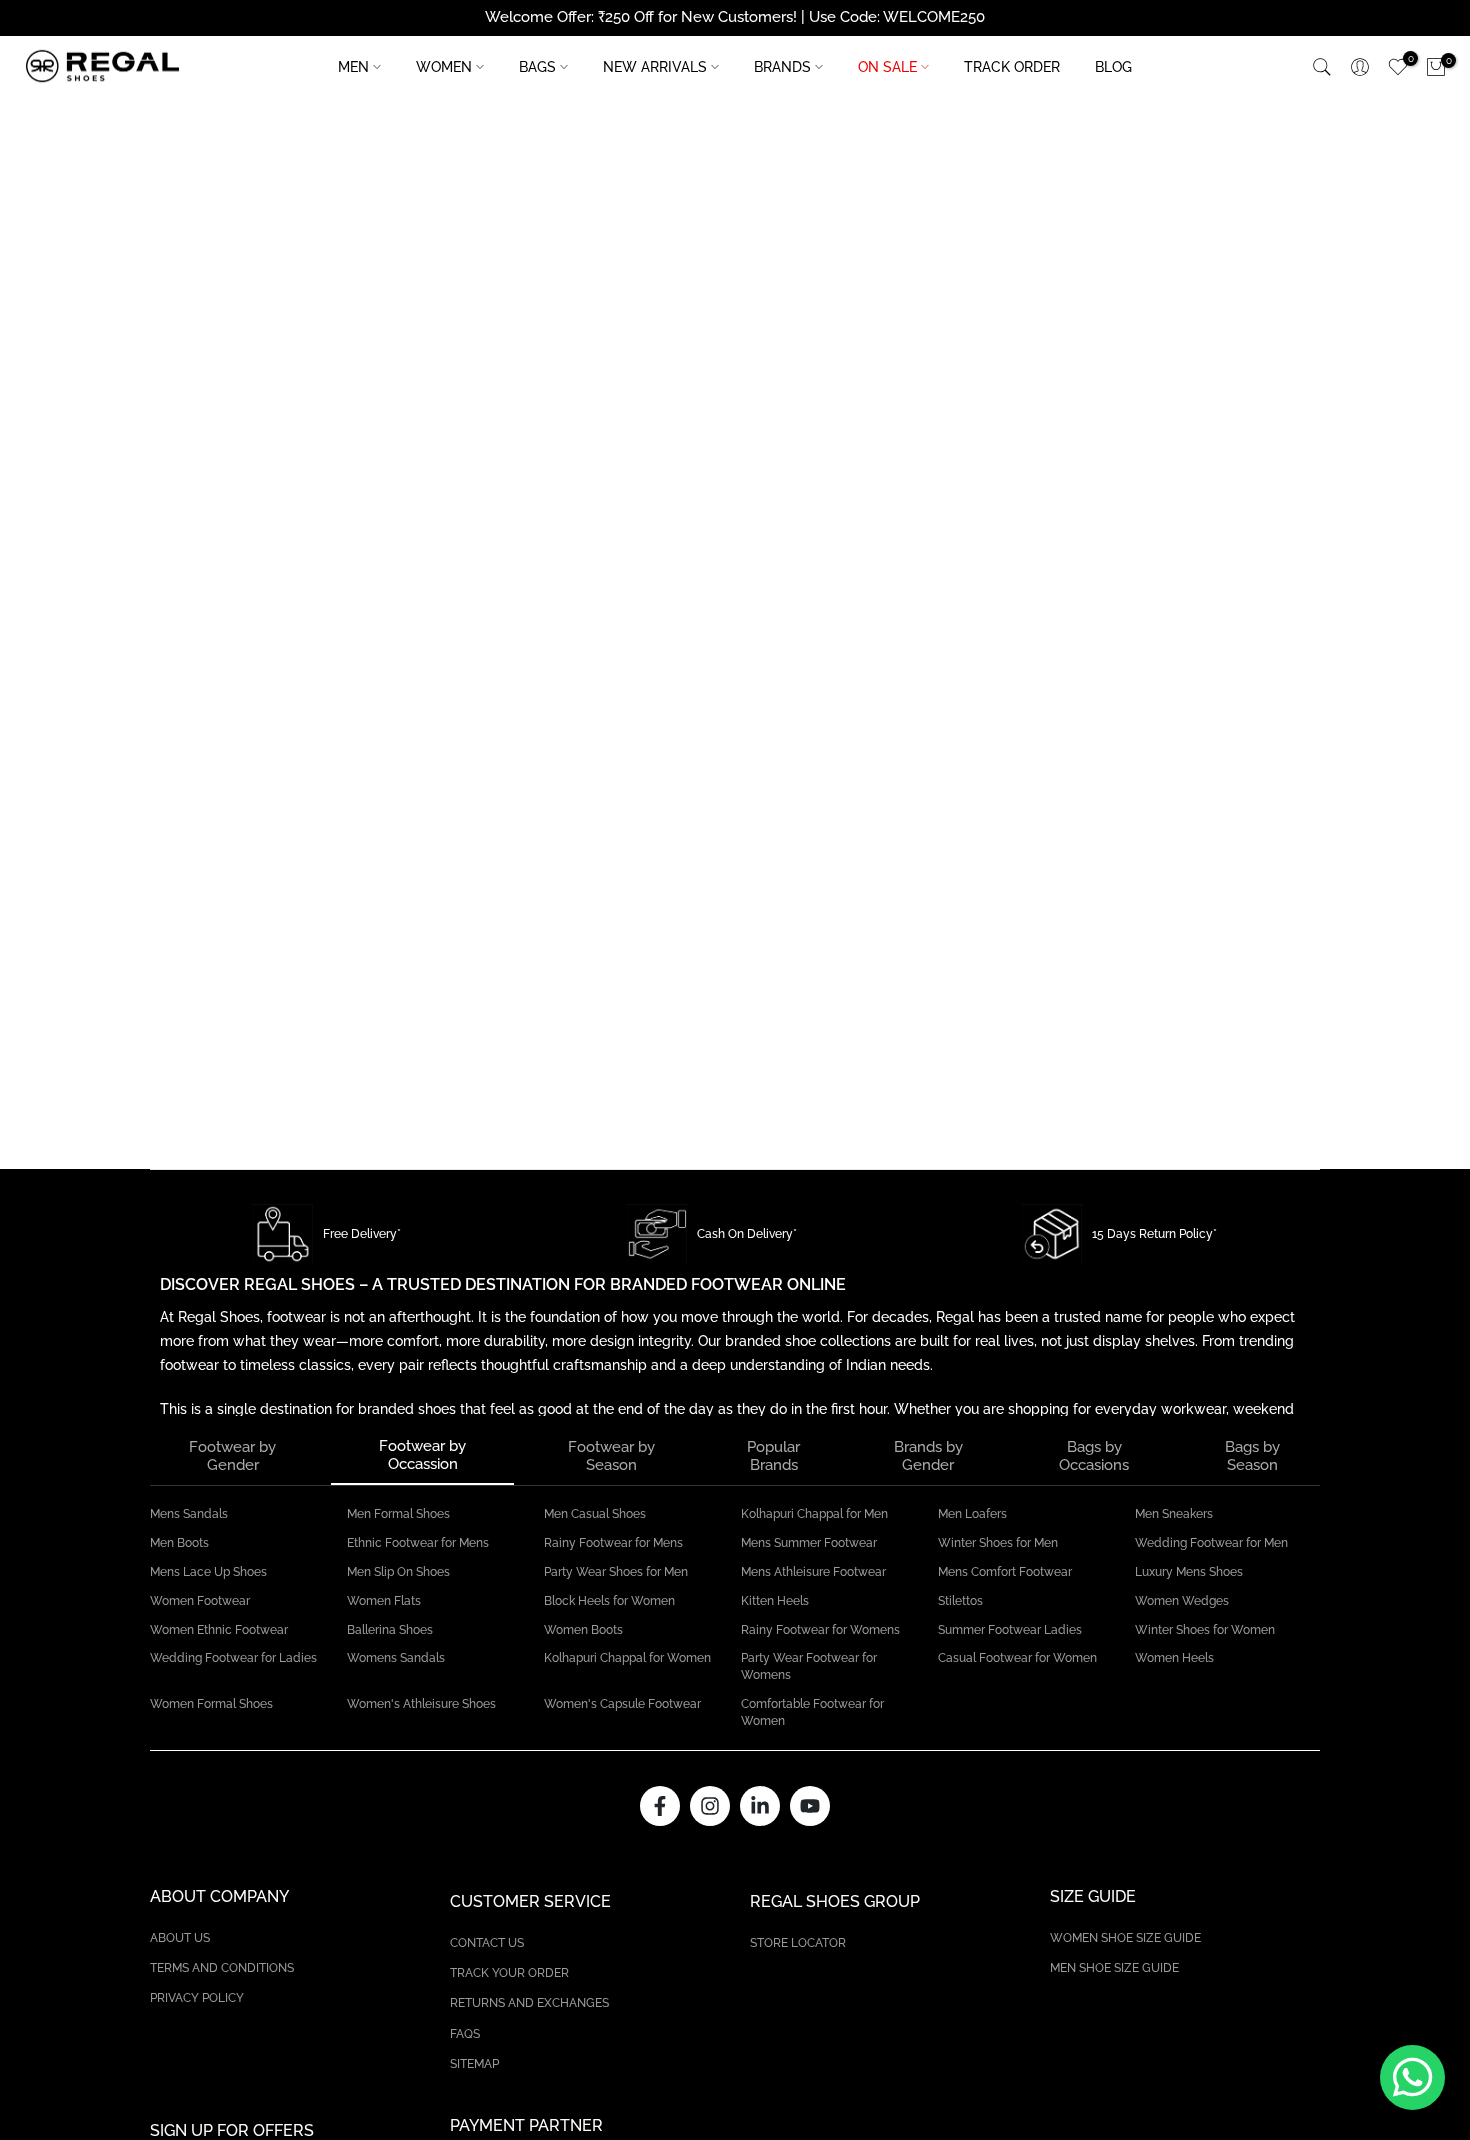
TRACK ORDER (1012, 67)
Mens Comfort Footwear (1005, 1572)
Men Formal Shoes (398, 1514)
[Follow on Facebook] (660, 1806)
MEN (353, 67)
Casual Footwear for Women (1017, 1658)
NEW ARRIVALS (655, 67)
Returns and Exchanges (529, 2003)
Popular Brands (773, 1456)
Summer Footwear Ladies (1010, 1630)
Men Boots (179, 1543)
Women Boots (583, 1630)
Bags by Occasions (1094, 1456)
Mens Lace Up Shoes (208, 1572)
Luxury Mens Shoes (1189, 1572)
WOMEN (444, 67)
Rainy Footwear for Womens (820, 1630)
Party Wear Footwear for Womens (809, 1666)
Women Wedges (1182, 1601)
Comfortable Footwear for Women (812, 1712)
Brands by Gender (928, 1456)
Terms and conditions (222, 1968)
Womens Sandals (396, 1658)
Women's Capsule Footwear (622, 1704)
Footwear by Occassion (422, 1455)
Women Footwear (200, 1601)
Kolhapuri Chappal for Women (627, 1658)
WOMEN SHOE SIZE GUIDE (1125, 1938)
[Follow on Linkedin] (760, 1806)
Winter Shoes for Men (998, 1543)
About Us (180, 1938)
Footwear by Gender (232, 1456)
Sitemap (474, 2064)
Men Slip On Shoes (398, 1572)
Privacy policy (197, 1998)
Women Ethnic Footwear (219, 1630)
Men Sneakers (1174, 1514)
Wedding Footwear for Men (1211, 1543)
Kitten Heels (775, 1601)
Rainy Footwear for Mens (613, 1543)
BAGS (537, 67)
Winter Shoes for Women (1205, 1630)
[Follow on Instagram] (710, 1806)
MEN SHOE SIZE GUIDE (1114, 1968)
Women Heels (1174, 1658)
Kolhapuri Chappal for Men (814, 1514)
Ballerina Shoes (390, 1630)
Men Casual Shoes (595, 1514)
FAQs (465, 2034)
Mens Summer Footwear (809, 1543)
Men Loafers (972, 1514)
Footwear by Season (611, 1456)
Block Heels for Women (609, 1601)
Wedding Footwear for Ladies (233, 1658)
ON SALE (887, 67)
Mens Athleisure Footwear (813, 1572)
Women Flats (384, 1601)
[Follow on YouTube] (810, 1806)
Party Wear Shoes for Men (616, 1572)
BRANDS (782, 67)
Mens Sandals (189, 1514)
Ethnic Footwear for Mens (418, 1543)
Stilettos (960, 1601)
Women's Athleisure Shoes (421, 1704)
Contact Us (487, 1943)
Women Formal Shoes (211, 1704)
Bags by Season (1252, 1456)
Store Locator (798, 1943)
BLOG (1113, 67)
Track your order (509, 1973)
